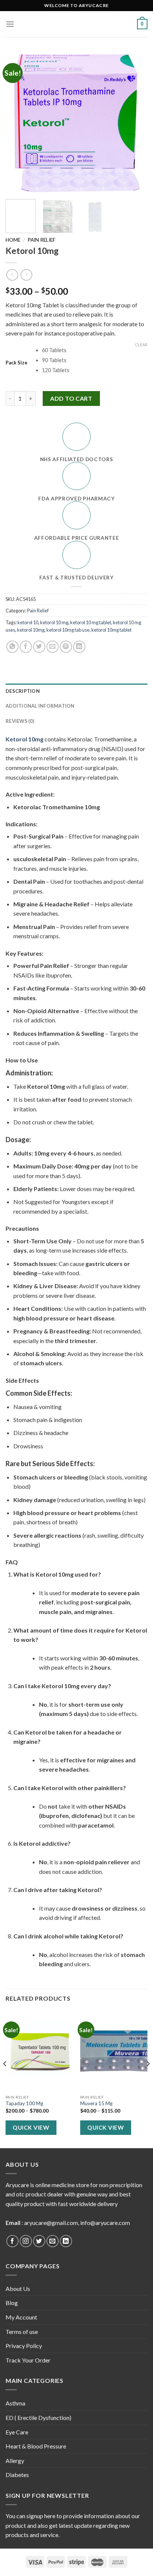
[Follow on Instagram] (26, 2241)
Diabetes (17, 2475)
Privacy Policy (24, 2346)
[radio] (95, 350)
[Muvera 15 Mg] (114, 2051)
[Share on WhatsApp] (12, 647)
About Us (18, 2289)
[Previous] (18, 123)
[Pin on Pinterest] (66, 647)
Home (13, 240)
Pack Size (17, 363)
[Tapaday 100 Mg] (39, 2051)
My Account (21, 2317)
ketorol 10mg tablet (111, 630)
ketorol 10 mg (54, 622)
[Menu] (10, 24)
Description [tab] (23, 691)
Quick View (31, 2127)
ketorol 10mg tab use (68, 630)
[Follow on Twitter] (39, 2241)
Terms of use (22, 2332)
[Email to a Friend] (53, 647)
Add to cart (71, 398)
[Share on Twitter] (39, 647)
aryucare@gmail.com (51, 2223)
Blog (12, 2303)
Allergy (15, 2461)
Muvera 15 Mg (96, 2103)
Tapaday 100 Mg (24, 2103)
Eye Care (17, 2432)
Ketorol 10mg (25, 739)
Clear (141, 345)
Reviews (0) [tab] (20, 721)
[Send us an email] (53, 2241)
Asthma (15, 2403)
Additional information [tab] (40, 706)
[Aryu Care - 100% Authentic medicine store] (76, 24)
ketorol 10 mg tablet (91, 622)
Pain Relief (41, 240)
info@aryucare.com (105, 2223)
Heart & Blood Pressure (36, 2446)
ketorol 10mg (31, 630)
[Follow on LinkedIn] (66, 2241)
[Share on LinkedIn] (79, 647)
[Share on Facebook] (26, 647)
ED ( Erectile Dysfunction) (38, 2418)
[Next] (135, 123)
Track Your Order (28, 2360)
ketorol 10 (28, 622)
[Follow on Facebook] (12, 2241)
